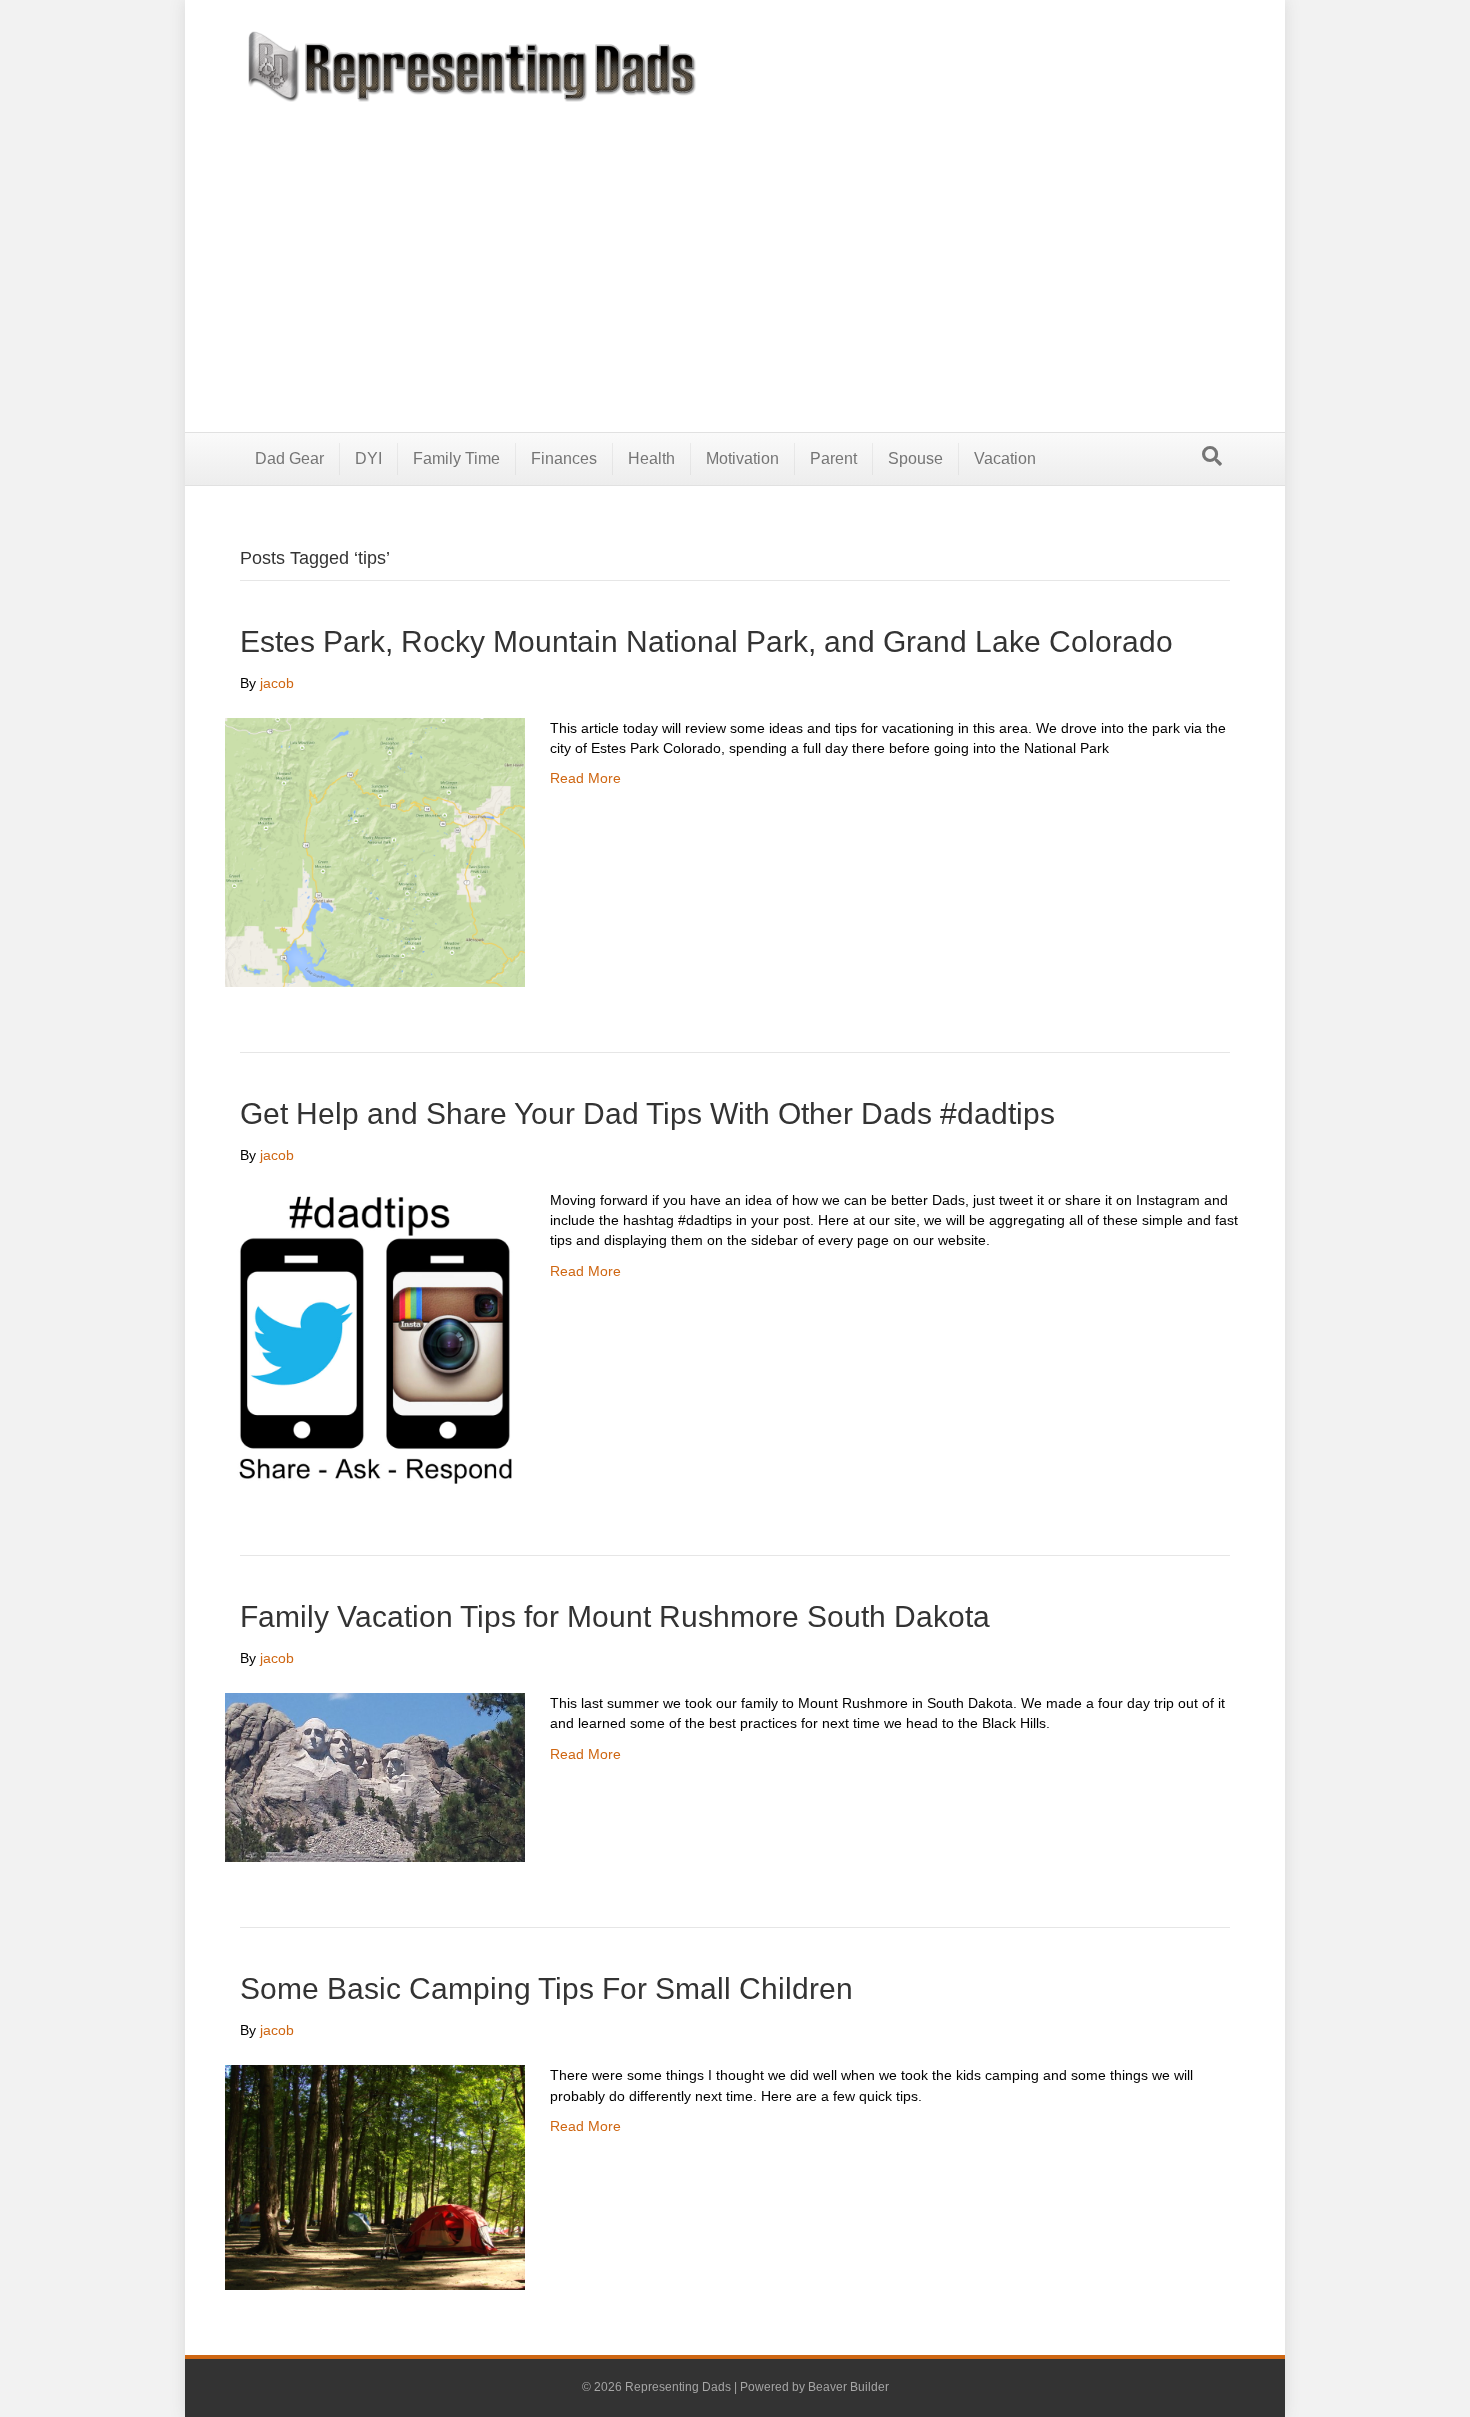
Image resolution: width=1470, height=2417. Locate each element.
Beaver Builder (848, 2387)
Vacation (1005, 458)
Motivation (742, 458)
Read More (585, 778)
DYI (368, 458)
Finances (564, 458)
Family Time (456, 458)
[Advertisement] (735, 252)
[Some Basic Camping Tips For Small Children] (375, 2177)
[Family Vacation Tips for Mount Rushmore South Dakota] (375, 1776)
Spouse (915, 458)
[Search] (1212, 456)
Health (651, 458)
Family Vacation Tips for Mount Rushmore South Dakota (615, 1616)
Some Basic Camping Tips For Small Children (546, 1988)
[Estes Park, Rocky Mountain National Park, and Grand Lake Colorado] (375, 851)
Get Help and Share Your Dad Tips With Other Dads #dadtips (647, 1113)
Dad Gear (289, 458)
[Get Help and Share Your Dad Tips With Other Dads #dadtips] (375, 1339)
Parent (833, 458)
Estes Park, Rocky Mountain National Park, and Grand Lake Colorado (706, 641)
